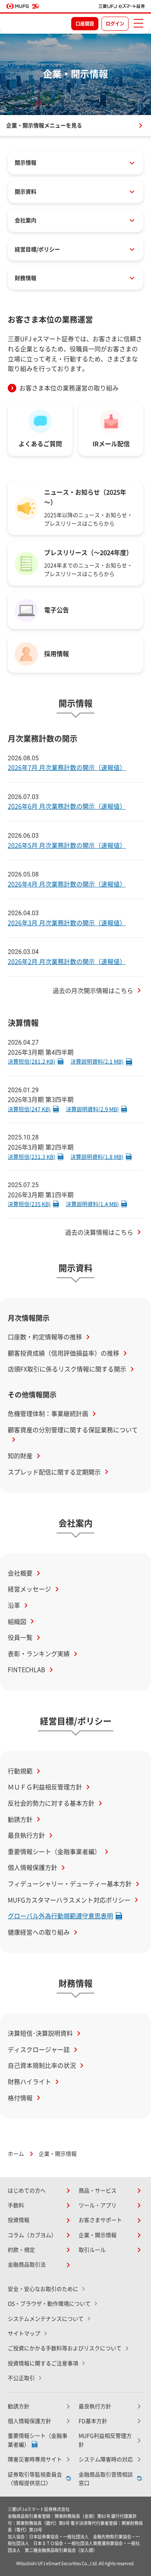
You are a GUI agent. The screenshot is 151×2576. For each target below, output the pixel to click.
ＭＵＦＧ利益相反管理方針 (45, 1787)
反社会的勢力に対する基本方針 (51, 1803)
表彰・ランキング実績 (39, 1654)
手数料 (16, 2205)
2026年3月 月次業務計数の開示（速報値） (67, 923)
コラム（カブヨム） (32, 2235)
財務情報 (26, 278)
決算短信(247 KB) (29, 1109)
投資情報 (19, 2220)
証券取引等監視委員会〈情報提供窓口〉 (35, 2479)
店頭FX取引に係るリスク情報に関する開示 (67, 1369)
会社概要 (20, 1573)
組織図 (17, 1622)
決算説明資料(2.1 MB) (97, 1062)
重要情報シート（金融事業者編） (54, 1852)
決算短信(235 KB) (29, 1204)
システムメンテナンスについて (46, 2319)
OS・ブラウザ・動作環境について (49, 2304)
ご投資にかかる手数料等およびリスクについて (65, 2348)
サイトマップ (24, 2334)
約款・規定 (21, 2250)
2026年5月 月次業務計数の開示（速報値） (67, 845)
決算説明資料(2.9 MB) (92, 1109)
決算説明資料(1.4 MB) (92, 1204)
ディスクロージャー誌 (39, 2050)
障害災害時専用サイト (35, 2459)
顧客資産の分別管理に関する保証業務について (73, 1430)
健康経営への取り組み (39, 1932)
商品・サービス (98, 2191)
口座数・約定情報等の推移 (45, 1337)
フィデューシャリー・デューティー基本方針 (70, 1884)
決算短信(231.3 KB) (32, 1157)
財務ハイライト (29, 2082)
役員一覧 (20, 1638)
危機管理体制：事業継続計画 (48, 1414)
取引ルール (92, 2250)
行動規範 (20, 1771)
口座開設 (85, 24)
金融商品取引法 (27, 2265)
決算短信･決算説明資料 (40, 2033)
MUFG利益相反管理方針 (105, 2440)
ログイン (115, 24)
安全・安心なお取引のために (43, 2289)
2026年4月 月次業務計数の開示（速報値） (67, 884)
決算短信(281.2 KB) (32, 1062)
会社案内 (26, 220)
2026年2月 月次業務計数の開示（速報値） (67, 962)
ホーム (16, 2154)
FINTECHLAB (27, 1670)
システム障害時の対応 (106, 2459)
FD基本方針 (93, 2421)
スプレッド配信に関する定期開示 (54, 1472)
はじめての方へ (27, 2191)
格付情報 (20, 2098)
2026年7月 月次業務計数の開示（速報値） (67, 768)
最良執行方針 (26, 1835)
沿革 (14, 1605)
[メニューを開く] (138, 23)
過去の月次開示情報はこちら (93, 991)
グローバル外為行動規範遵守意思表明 (60, 1916)
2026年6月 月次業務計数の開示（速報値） (67, 806)
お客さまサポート (100, 2220)
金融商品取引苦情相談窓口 (106, 2479)
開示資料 (26, 192)
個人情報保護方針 (33, 1868)
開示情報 (26, 163)
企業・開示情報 (98, 2235)
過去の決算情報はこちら (99, 1232)
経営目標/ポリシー (37, 249)
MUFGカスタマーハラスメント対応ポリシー (69, 1900)
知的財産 (20, 1456)
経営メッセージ (29, 1589)
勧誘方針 (20, 1820)
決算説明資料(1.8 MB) (97, 1157)
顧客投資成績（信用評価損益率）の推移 (63, 1353)
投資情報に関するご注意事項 (43, 2363)
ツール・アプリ (98, 2205)
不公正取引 (21, 2378)
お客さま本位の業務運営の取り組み (69, 388)
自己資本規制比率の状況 (42, 2066)
